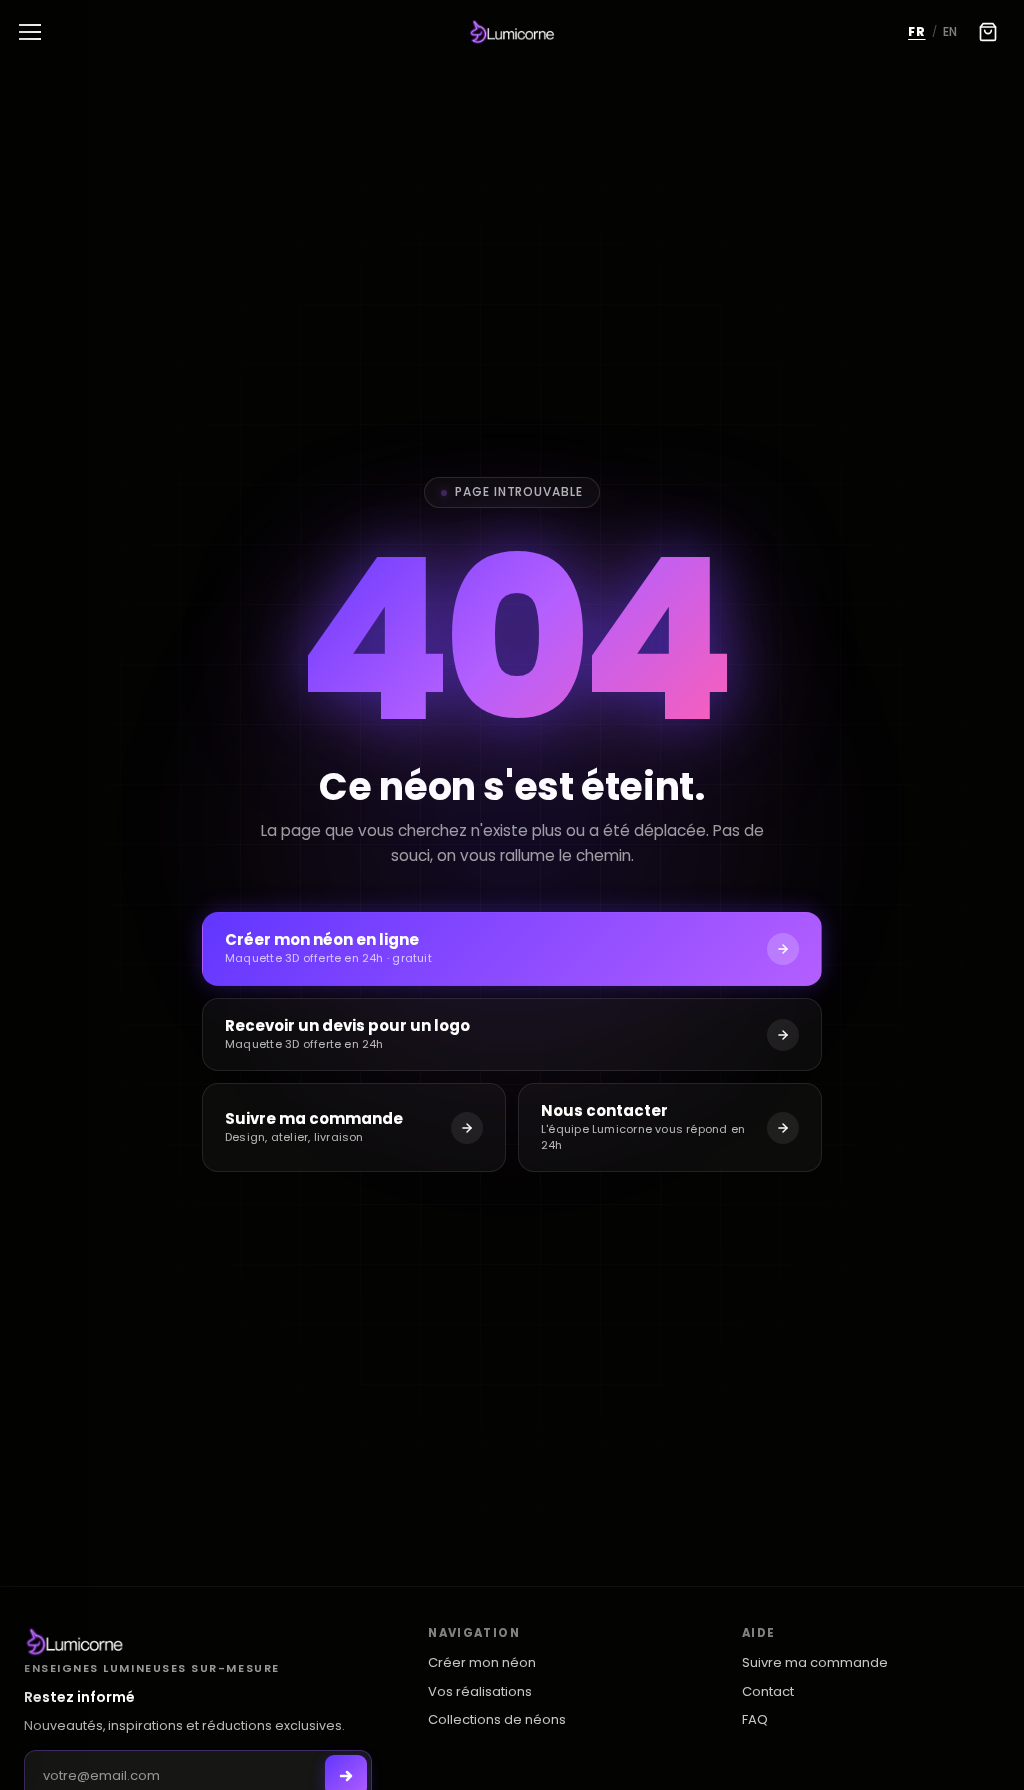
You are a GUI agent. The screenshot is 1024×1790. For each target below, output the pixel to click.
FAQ (755, 1720)
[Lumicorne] (198, 1642)
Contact (768, 1692)
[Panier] (988, 32)
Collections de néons (497, 1720)
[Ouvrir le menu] (30, 32)
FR (916, 31)
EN (950, 31)
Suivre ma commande (815, 1663)
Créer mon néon (482, 1663)
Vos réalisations (480, 1692)
